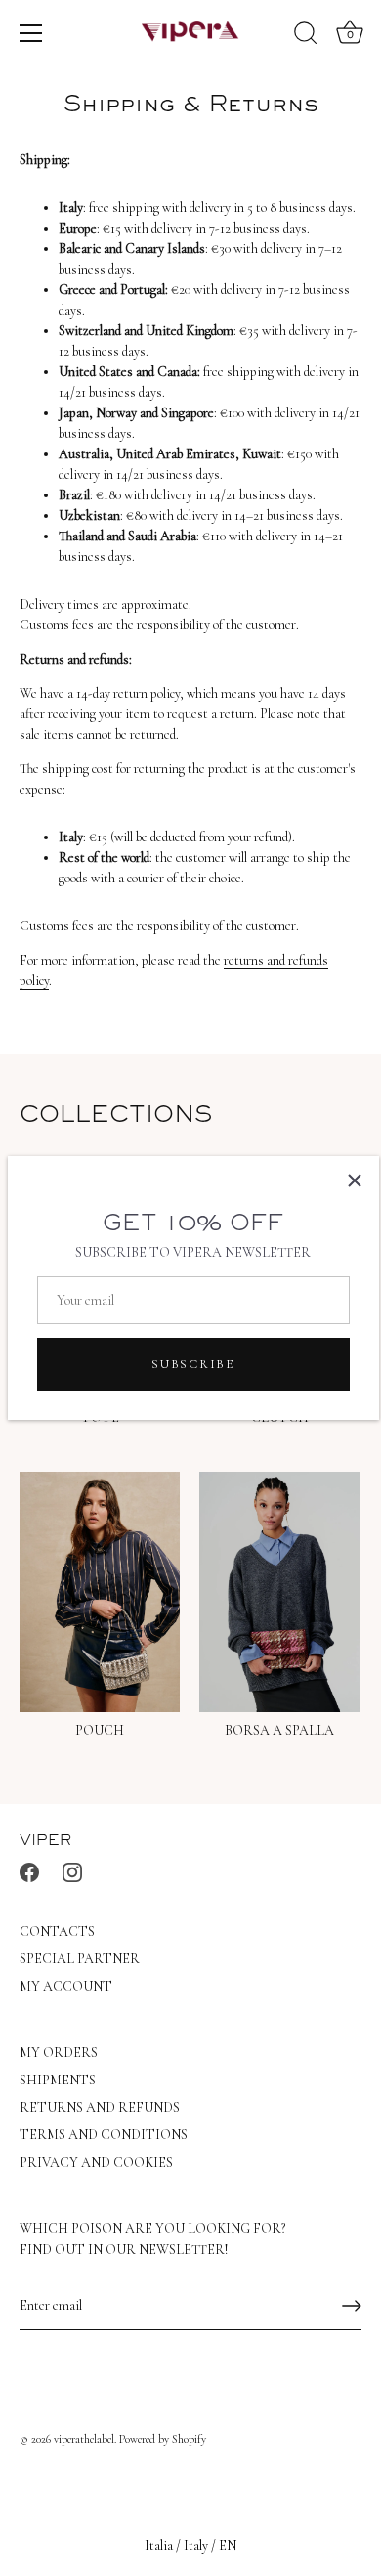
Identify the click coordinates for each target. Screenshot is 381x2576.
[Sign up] (352, 2306)
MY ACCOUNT (66, 1986)
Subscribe (192, 1364)
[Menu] (31, 33)
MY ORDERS (59, 2053)
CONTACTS (57, 1932)
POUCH (100, 1730)
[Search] (306, 36)
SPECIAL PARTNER (80, 1959)
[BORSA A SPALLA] (279, 1592)
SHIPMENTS (58, 2080)
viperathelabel (84, 2439)
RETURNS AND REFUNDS (100, 2107)
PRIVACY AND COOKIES (96, 2162)
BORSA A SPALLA (279, 1730)
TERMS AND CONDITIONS (104, 2135)
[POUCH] (100, 1592)
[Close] (355, 1181)
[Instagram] (72, 1871)
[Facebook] (29, 1871)
